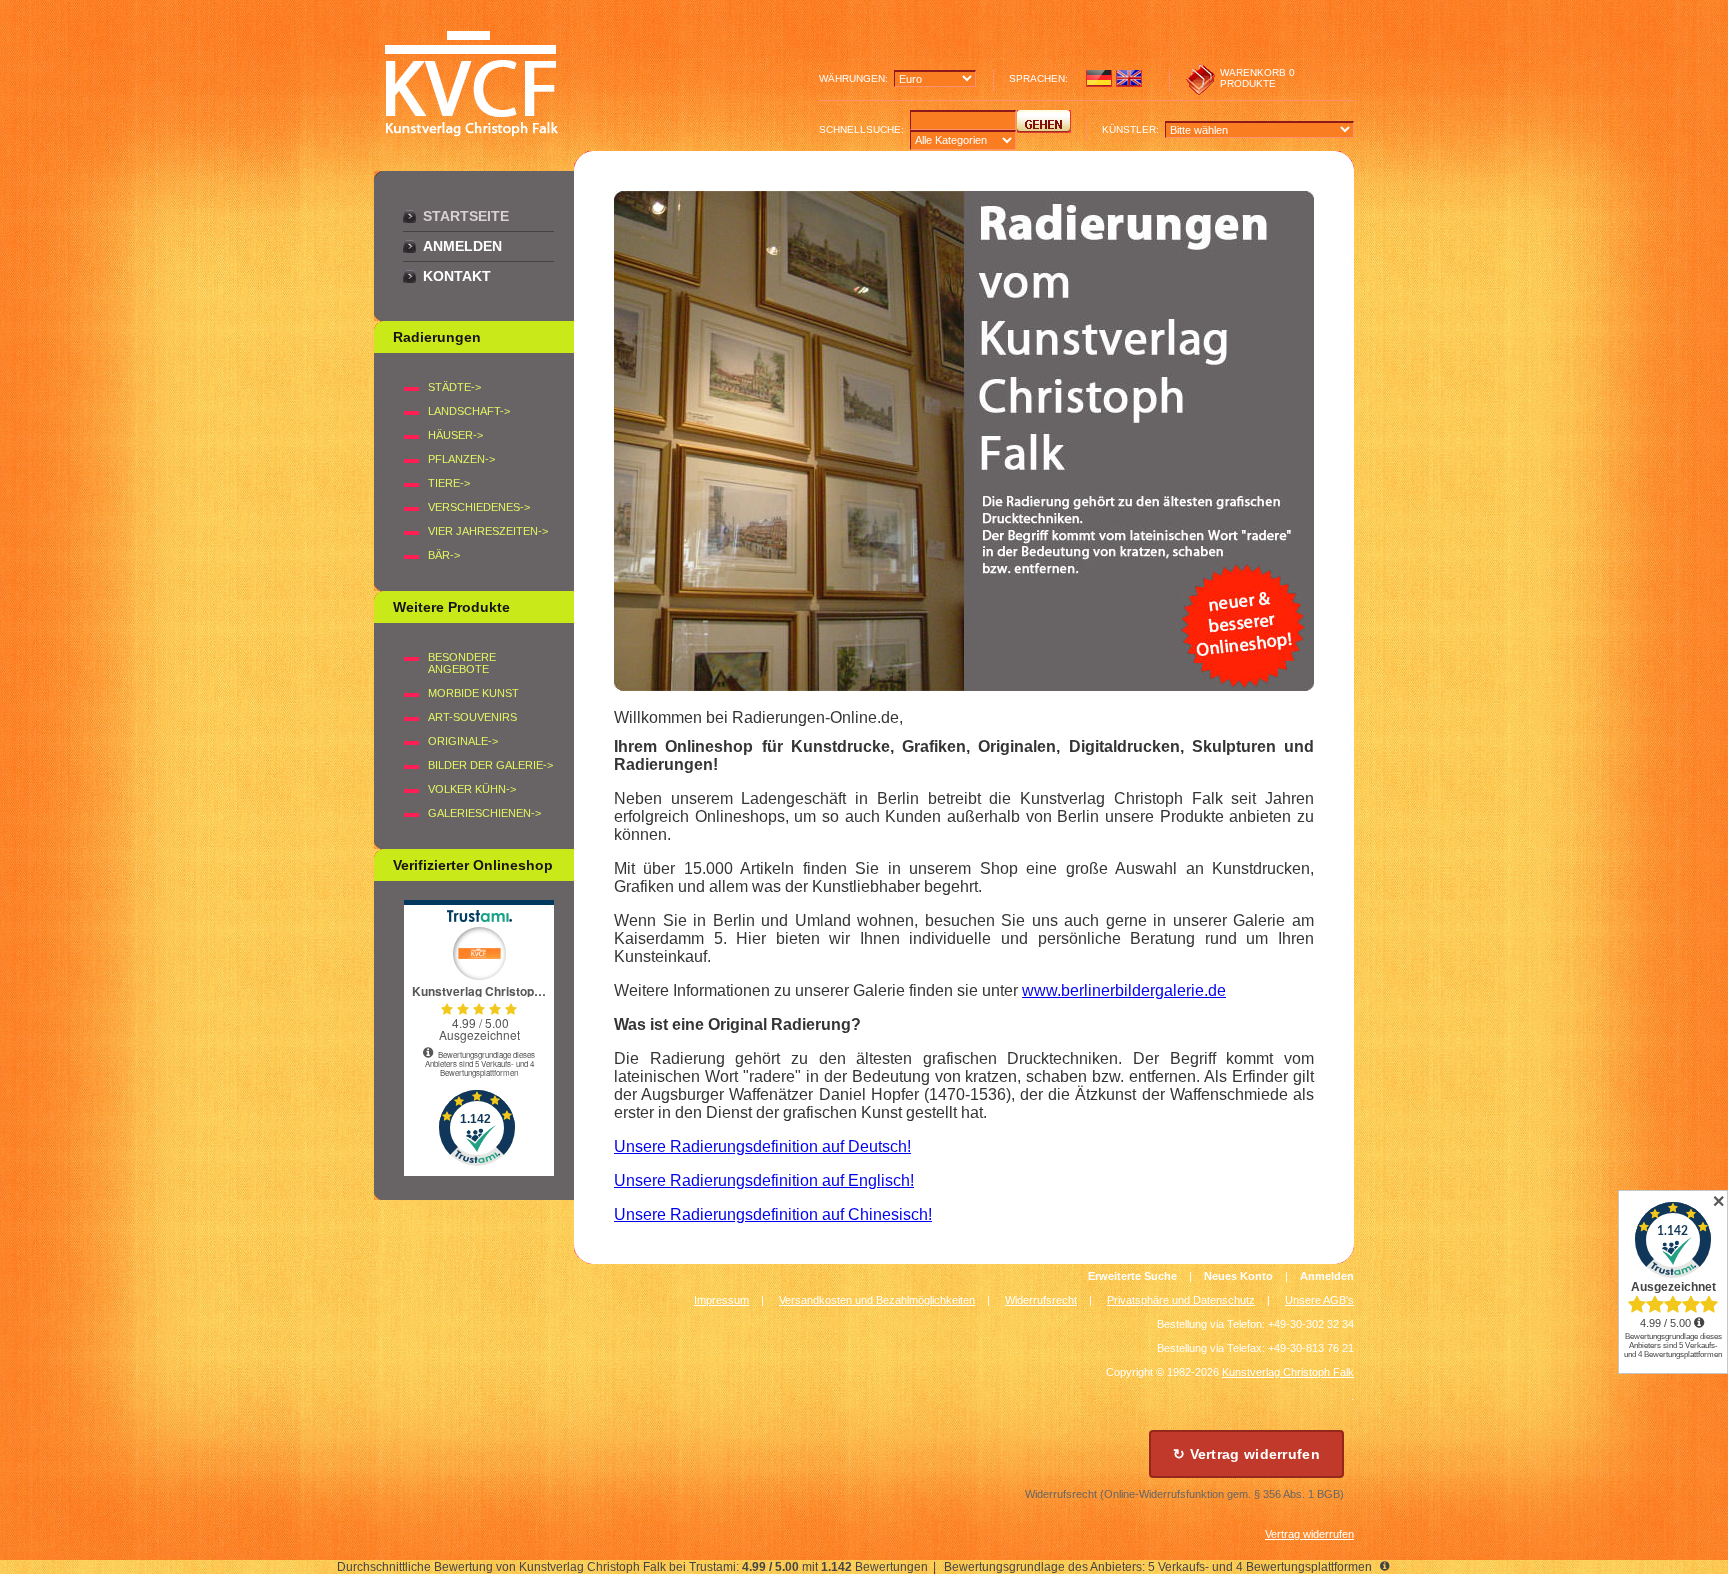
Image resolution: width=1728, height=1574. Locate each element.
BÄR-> (444, 555)
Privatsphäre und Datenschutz (1181, 1300)
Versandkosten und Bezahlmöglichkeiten (877, 1300)
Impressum (721, 1300)
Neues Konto (1238, 1276)
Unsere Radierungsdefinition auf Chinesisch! (773, 1214)
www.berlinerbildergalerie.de (1124, 990)
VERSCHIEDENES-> (479, 507)
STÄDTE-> (454, 387)
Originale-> (463, 741)
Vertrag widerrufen (1309, 1534)
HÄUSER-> (455, 435)
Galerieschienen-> (484, 813)
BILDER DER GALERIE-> (490, 765)
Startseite (466, 216)
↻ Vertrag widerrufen (1246, 1454)
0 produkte (1257, 78)
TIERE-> (449, 483)
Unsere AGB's (1319, 1300)
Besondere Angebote (462, 663)
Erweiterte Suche (1132, 1276)
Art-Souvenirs (472, 717)
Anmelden (462, 246)
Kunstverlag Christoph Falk (1288, 1372)
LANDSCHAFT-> (469, 411)
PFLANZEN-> (461, 459)
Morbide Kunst (473, 693)
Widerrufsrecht (1041, 1300)
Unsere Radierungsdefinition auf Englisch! (764, 1180)
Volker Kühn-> (472, 789)
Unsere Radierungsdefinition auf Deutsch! (762, 1146)
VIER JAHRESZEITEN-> (488, 531)
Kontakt (457, 276)
